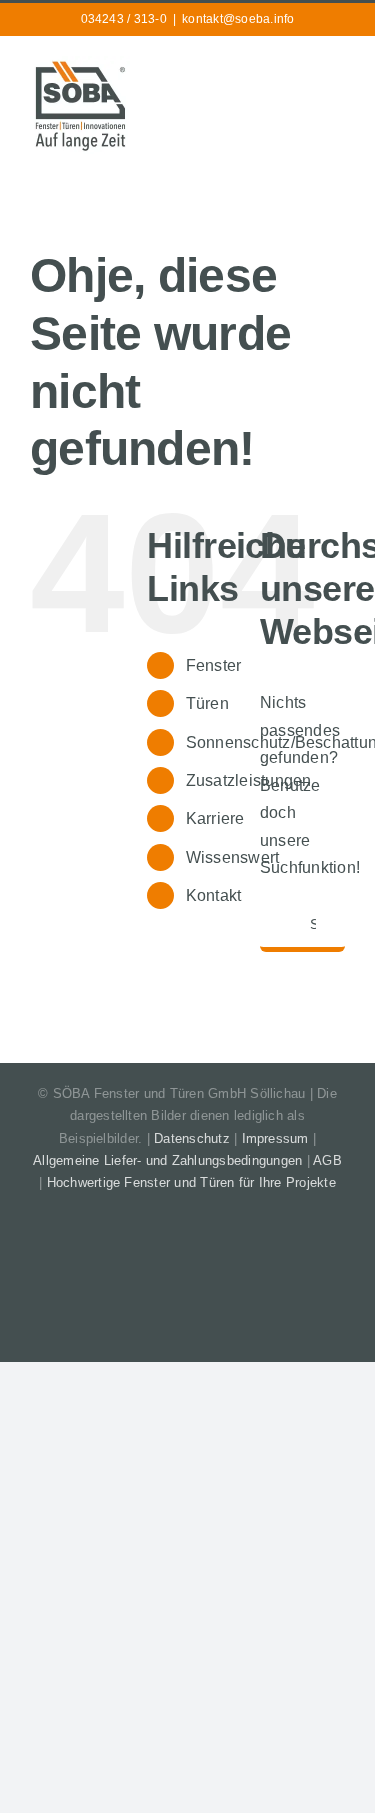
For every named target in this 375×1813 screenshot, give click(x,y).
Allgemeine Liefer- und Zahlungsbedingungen (167, 1160)
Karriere (215, 818)
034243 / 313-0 (124, 19)
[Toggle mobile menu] (337, 68)
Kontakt (214, 895)
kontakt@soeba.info (238, 19)
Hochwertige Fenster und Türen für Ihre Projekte (191, 1182)
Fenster (214, 665)
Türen (207, 703)
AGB (327, 1160)
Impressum (275, 1138)
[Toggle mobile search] (301, 68)
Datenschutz (192, 1138)
